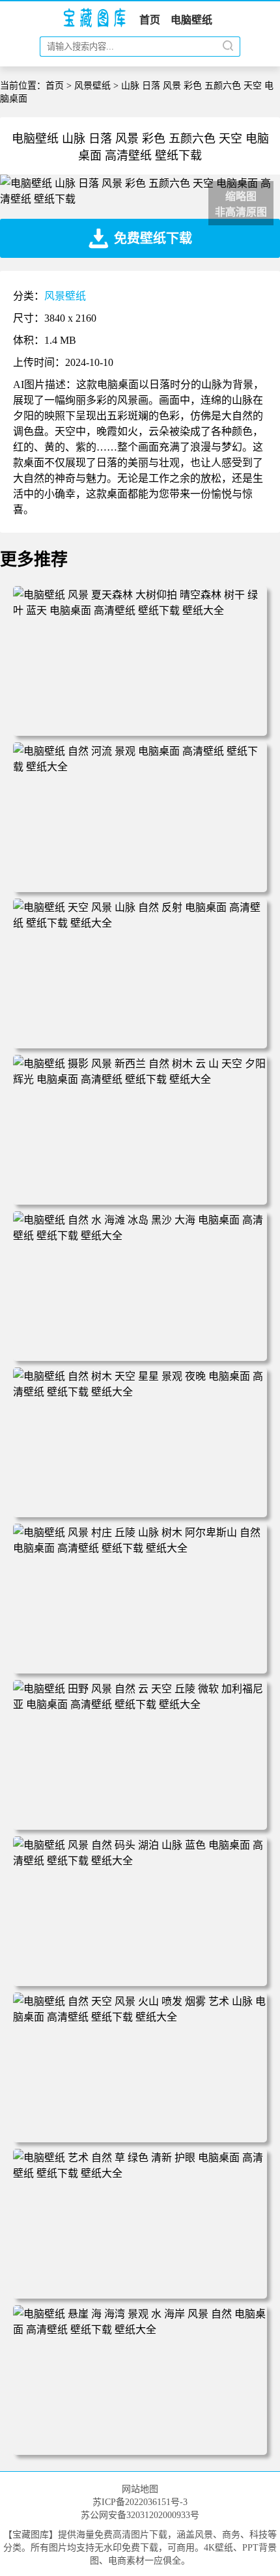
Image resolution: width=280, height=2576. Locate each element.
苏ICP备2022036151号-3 (140, 2502)
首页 (150, 20)
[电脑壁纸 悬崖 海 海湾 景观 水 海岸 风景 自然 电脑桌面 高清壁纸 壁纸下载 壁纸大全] (140, 2330)
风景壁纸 (92, 86)
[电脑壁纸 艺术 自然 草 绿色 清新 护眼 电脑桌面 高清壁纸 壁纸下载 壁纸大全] (140, 2173)
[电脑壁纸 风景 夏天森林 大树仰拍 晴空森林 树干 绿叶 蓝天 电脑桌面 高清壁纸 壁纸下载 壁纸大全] (140, 610)
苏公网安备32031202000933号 (140, 2515)
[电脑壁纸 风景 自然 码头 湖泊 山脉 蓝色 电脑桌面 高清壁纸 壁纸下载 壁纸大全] (140, 1861)
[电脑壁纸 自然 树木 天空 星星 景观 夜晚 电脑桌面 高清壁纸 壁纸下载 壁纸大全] (140, 1392)
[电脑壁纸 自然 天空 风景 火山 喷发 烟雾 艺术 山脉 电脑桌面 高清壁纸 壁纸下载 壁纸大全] (140, 2017)
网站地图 (140, 2489)
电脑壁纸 (191, 20)
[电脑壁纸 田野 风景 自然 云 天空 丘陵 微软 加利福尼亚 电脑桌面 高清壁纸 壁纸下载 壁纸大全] (140, 1704)
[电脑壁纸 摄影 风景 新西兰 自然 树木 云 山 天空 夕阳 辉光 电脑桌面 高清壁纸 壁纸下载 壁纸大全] (140, 1079)
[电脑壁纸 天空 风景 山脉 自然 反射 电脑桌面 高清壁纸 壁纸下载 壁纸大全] (140, 923)
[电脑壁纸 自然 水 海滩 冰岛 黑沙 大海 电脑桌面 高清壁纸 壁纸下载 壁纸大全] (140, 1236)
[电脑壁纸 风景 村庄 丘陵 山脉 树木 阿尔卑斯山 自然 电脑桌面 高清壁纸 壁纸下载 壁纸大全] (140, 1548)
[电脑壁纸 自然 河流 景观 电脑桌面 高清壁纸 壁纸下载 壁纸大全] (140, 767)
